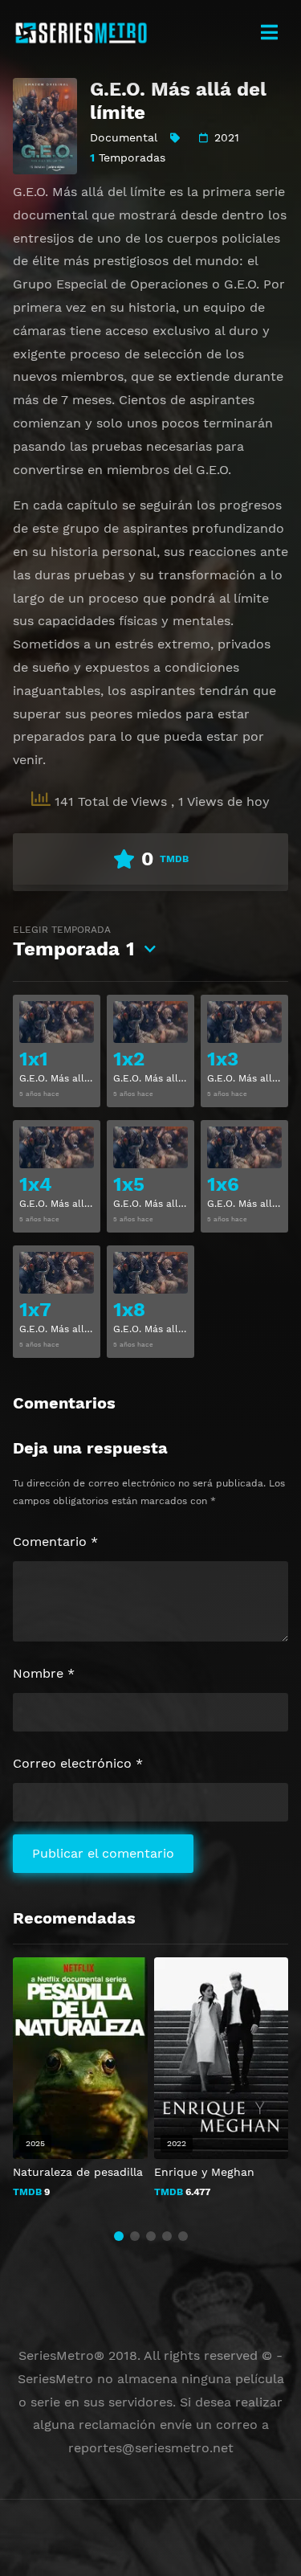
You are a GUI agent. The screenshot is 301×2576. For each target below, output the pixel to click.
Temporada (74, 942)
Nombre (44, 1673)
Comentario (55, 1542)
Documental (124, 137)
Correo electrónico (78, 1763)
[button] (119, 2236)
